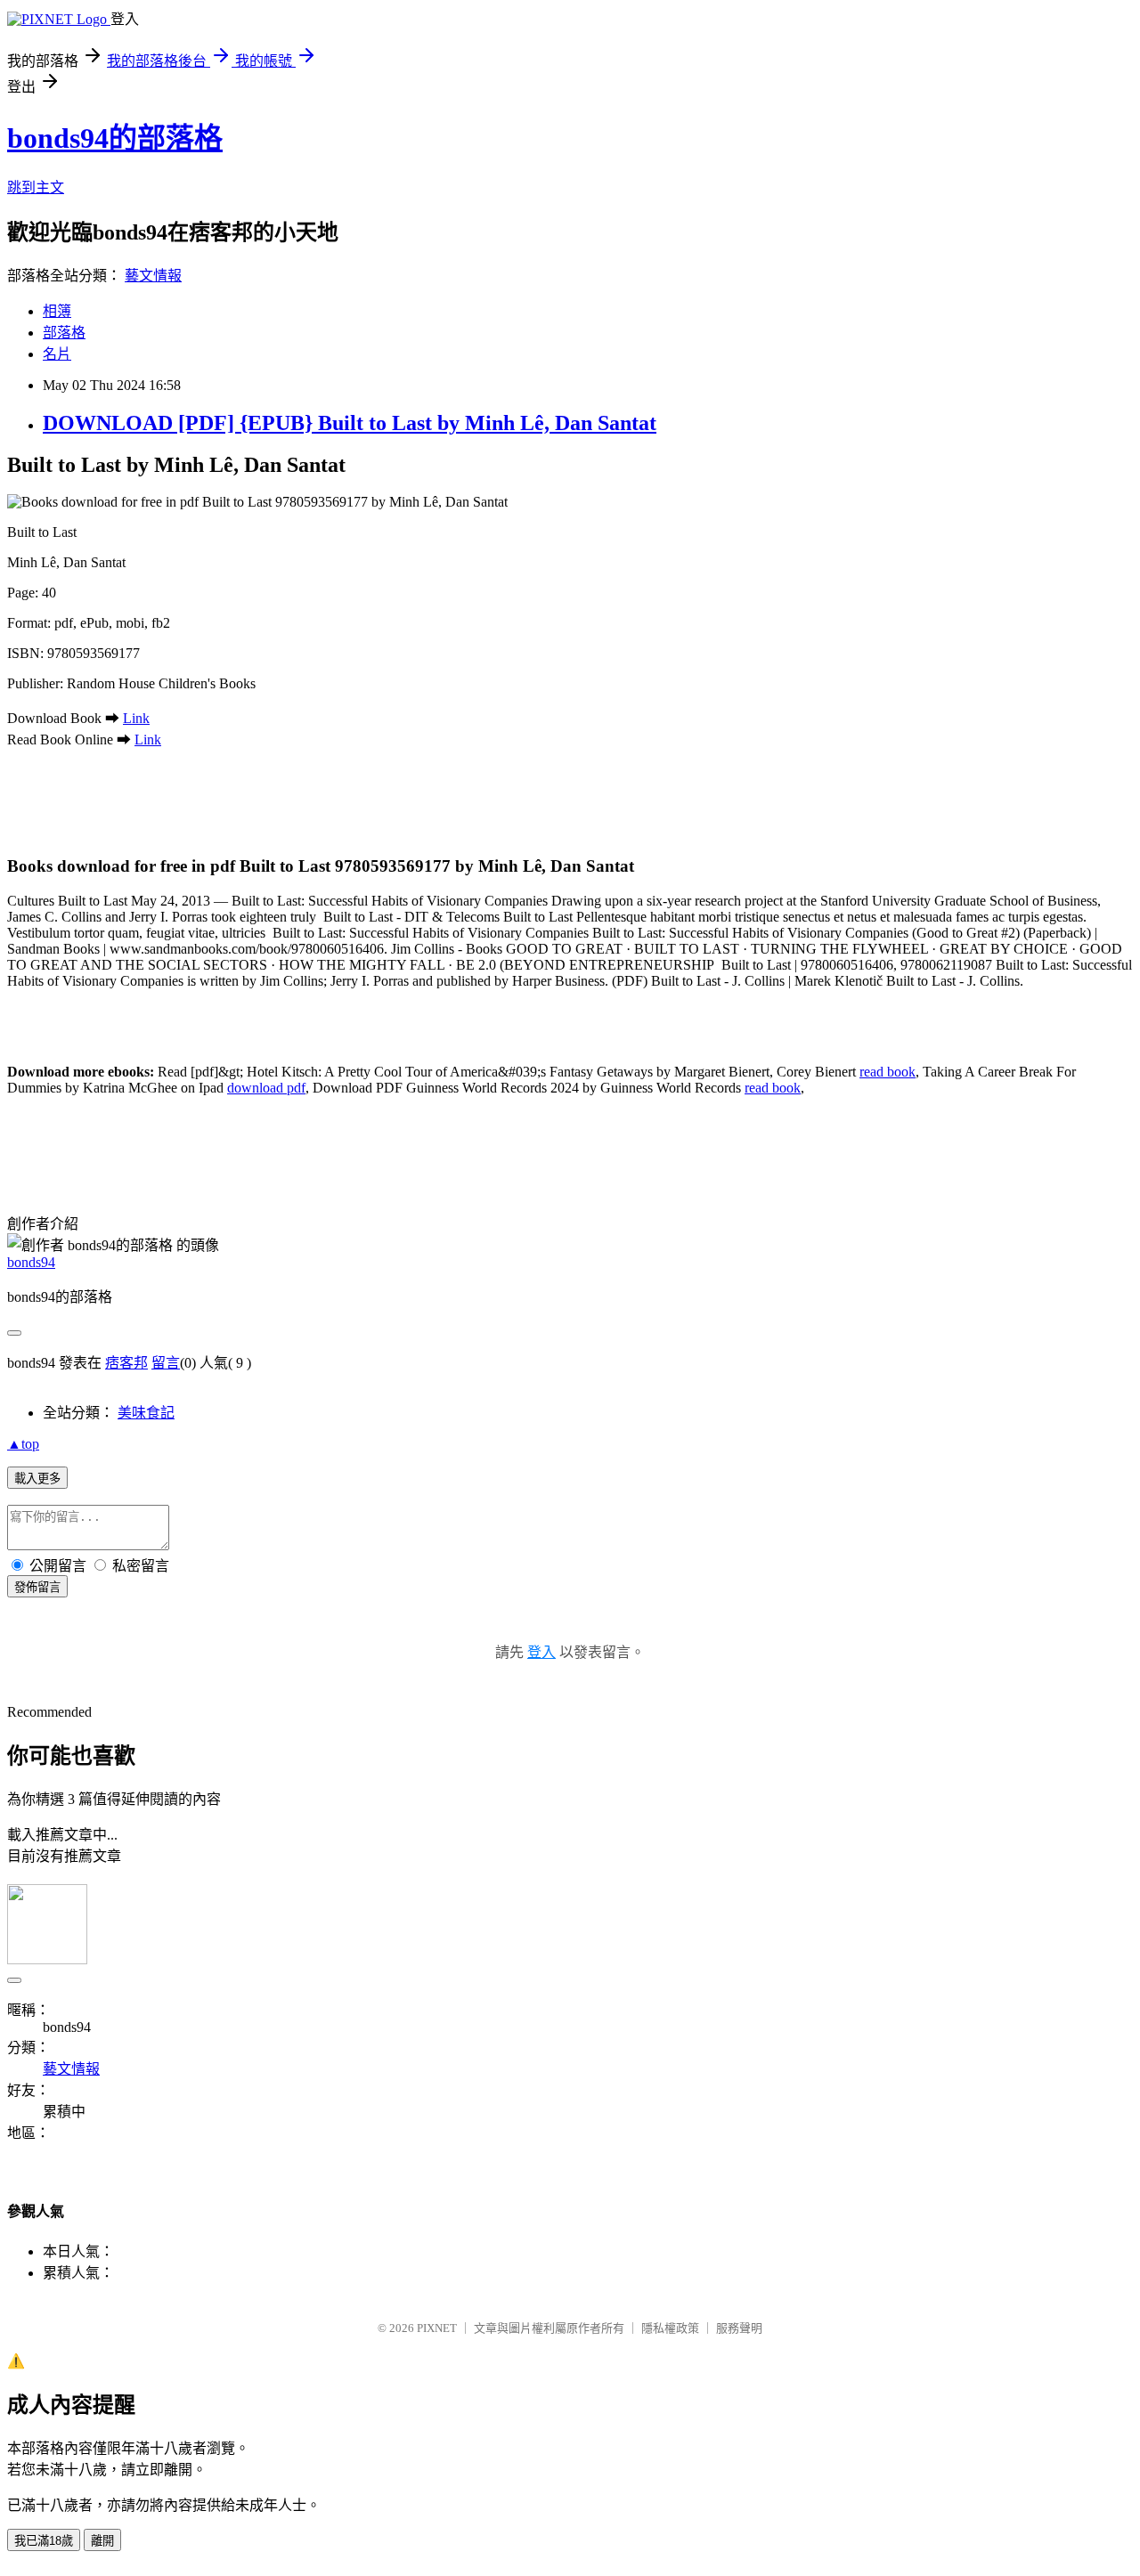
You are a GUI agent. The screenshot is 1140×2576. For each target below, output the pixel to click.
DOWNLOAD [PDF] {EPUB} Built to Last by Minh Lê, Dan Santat (350, 423)
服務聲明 (739, 2328)
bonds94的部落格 (115, 138)
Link (136, 718)
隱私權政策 (670, 2328)
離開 (102, 2541)
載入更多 (37, 1479)
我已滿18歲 (44, 2541)
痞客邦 (126, 1363)
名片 (57, 354)
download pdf (266, 1088)
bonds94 (31, 1262)
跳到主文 (36, 187)
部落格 (64, 333)
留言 (166, 1363)
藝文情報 (153, 276)
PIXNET (437, 2328)
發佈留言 (37, 1587)
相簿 (57, 311)
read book (888, 1072)
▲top (23, 1444)
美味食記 (146, 1413)
